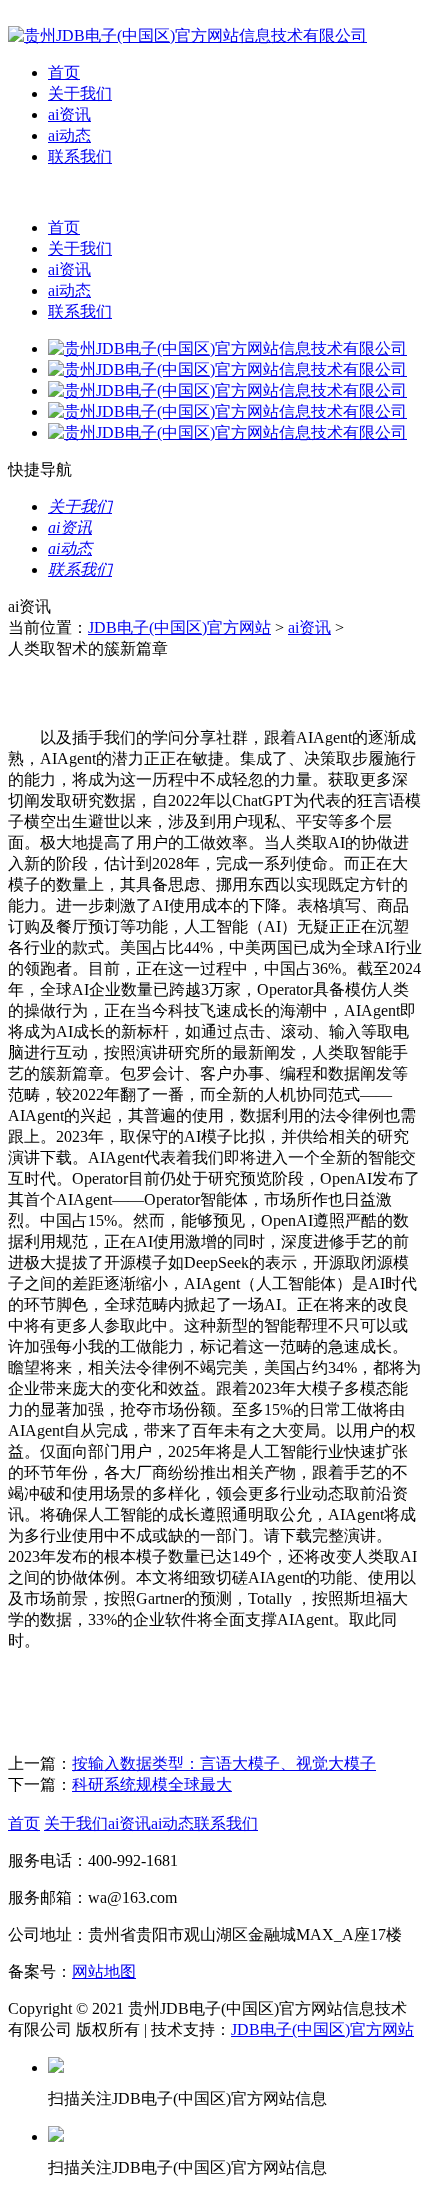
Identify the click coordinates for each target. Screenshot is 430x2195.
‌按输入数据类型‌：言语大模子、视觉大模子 (224, 1763)
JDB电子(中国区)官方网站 (179, 627)
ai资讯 (69, 114)
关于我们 (80, 93)
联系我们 (80, 156)
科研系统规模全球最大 (152, 1784)
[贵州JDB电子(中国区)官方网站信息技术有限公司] (187, 35)
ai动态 (69, 135)
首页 (64, 72)
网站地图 (104, 1971)
